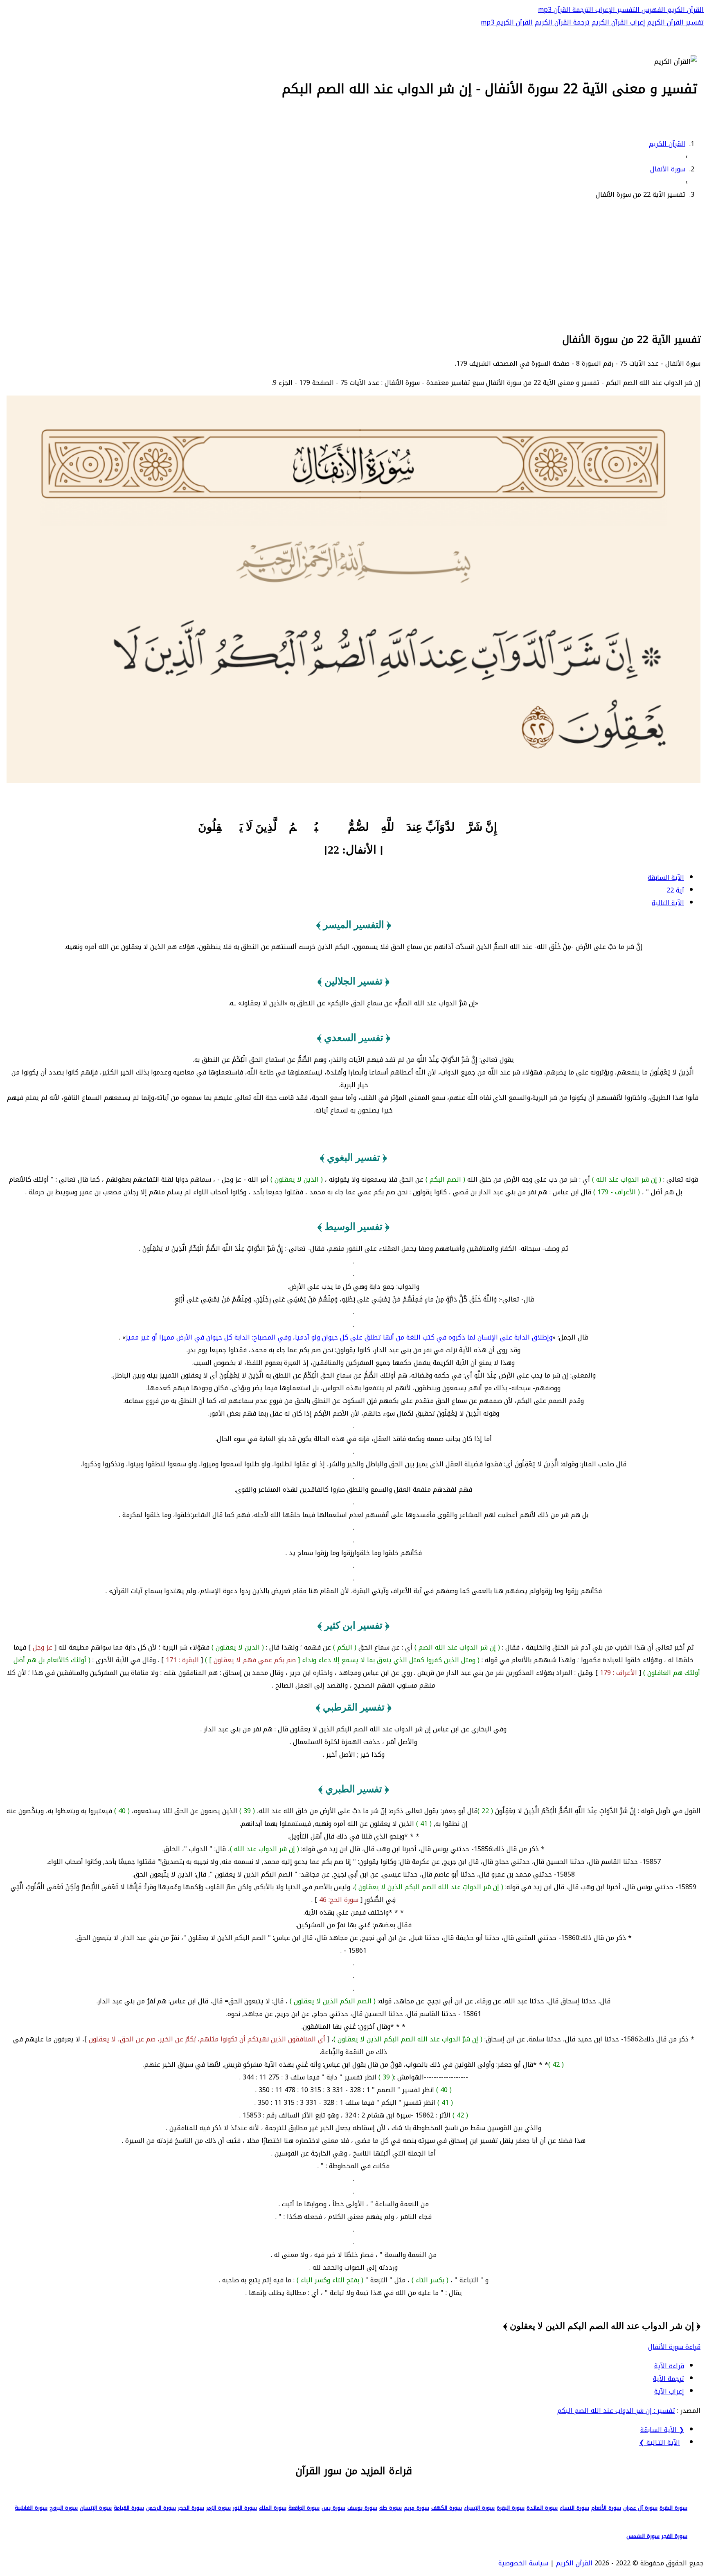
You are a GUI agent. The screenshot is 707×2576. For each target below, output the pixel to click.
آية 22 (675, 890)
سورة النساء (574, 2508)
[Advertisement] (353, 265)
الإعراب (604, 10)
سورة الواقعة (304, 2508)
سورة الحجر (191, 2508)
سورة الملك (273, 2508)
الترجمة (582, 10)
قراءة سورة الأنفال (674, 2347)
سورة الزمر (218, 2508)
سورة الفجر (674, 2536)
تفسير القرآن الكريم (675, 22)
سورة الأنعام (606, 2508)
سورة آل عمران (640, 2508)
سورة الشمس (643, 2536)
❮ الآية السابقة (662, 2430)
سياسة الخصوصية (523, 2563)
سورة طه (391, 2508)
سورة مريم (417, 2508)
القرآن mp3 (554, 10)
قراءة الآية (669, 2366)
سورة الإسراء (479, 2508)
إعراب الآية (669, 2391)
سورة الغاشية (31, 2508)
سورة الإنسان (96, 2508)
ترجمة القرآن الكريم (562, 22)
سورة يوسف (362, 2508)
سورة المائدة (542, 2508)
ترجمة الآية (669, 2379)
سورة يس (333, 2508)
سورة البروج (64, 2508)
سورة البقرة (673, 2508)
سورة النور (245, 2508)
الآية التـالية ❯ (660, 2442)
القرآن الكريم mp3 (507, 22)
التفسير (627, 10)
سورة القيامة (129, 2508)
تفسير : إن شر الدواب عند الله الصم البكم (616, 2411)
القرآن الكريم (684, 10)
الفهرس (652, 10)
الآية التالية (668, 903)
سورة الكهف (447, 2508)
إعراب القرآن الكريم (618, 22)
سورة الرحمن (161, 2508)
